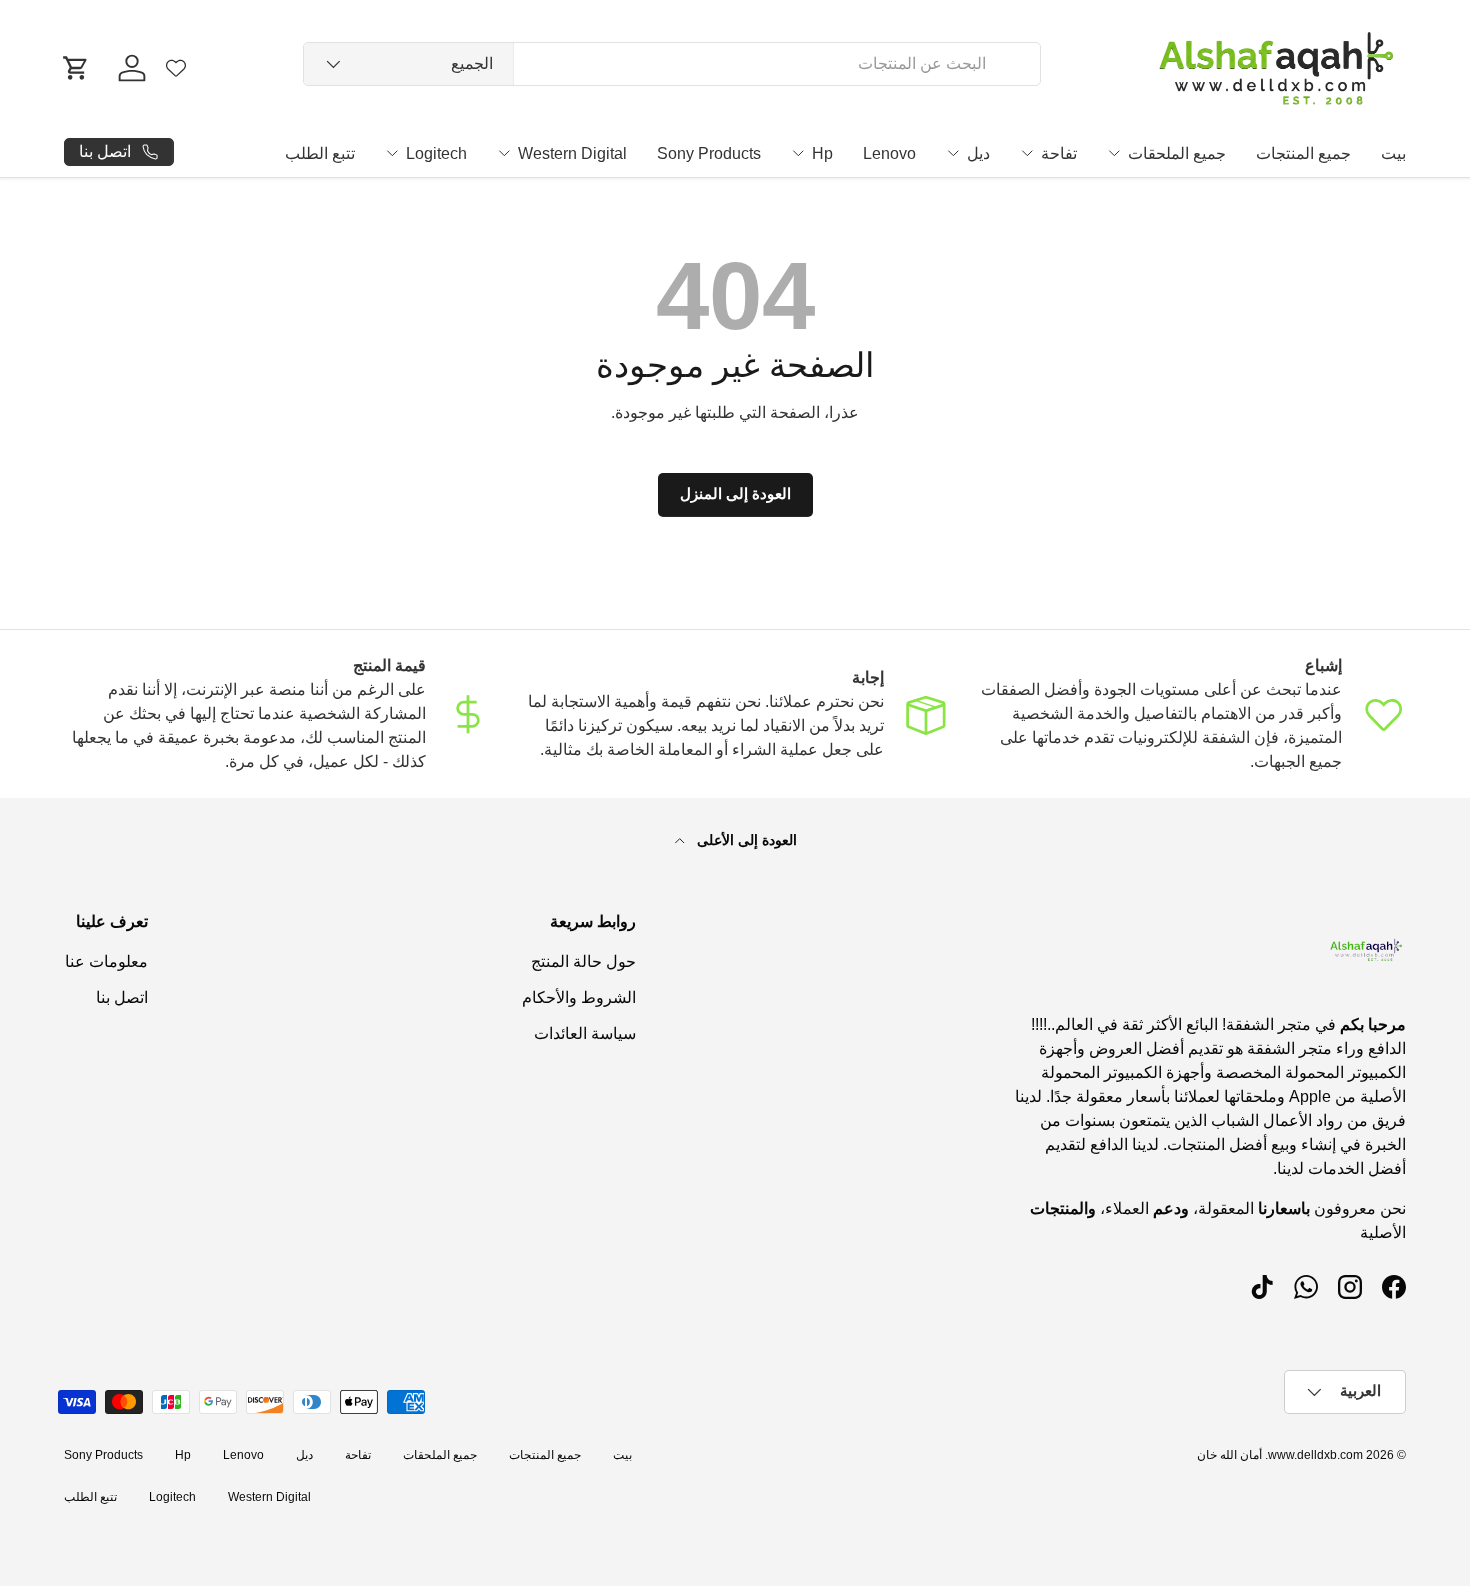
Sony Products (709, 153)
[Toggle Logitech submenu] (392, 153)
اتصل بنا (122, 997)
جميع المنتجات (1303, 153)
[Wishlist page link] (176, 68)
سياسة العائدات (585, 1033)
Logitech (436, 153)
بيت (1393, 153)
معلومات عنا (106, 961)
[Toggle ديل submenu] (953, 153)
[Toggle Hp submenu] (798, 153)
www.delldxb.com (1315, 1455)
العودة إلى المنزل (735, 494)
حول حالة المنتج (583, 961)
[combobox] (672, 64)
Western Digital (572, 153)
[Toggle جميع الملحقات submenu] (1114, 153)
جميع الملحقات (1177, 153)
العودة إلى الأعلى (745, 840)
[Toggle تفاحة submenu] (1027, 153)
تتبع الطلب (320, 153)
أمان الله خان (1229, 1455)
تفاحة (1059, 153)
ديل (978, 153)
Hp (822, 153)
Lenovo (889, 153)
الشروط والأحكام (579, 997)
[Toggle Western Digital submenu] (504, 153)
